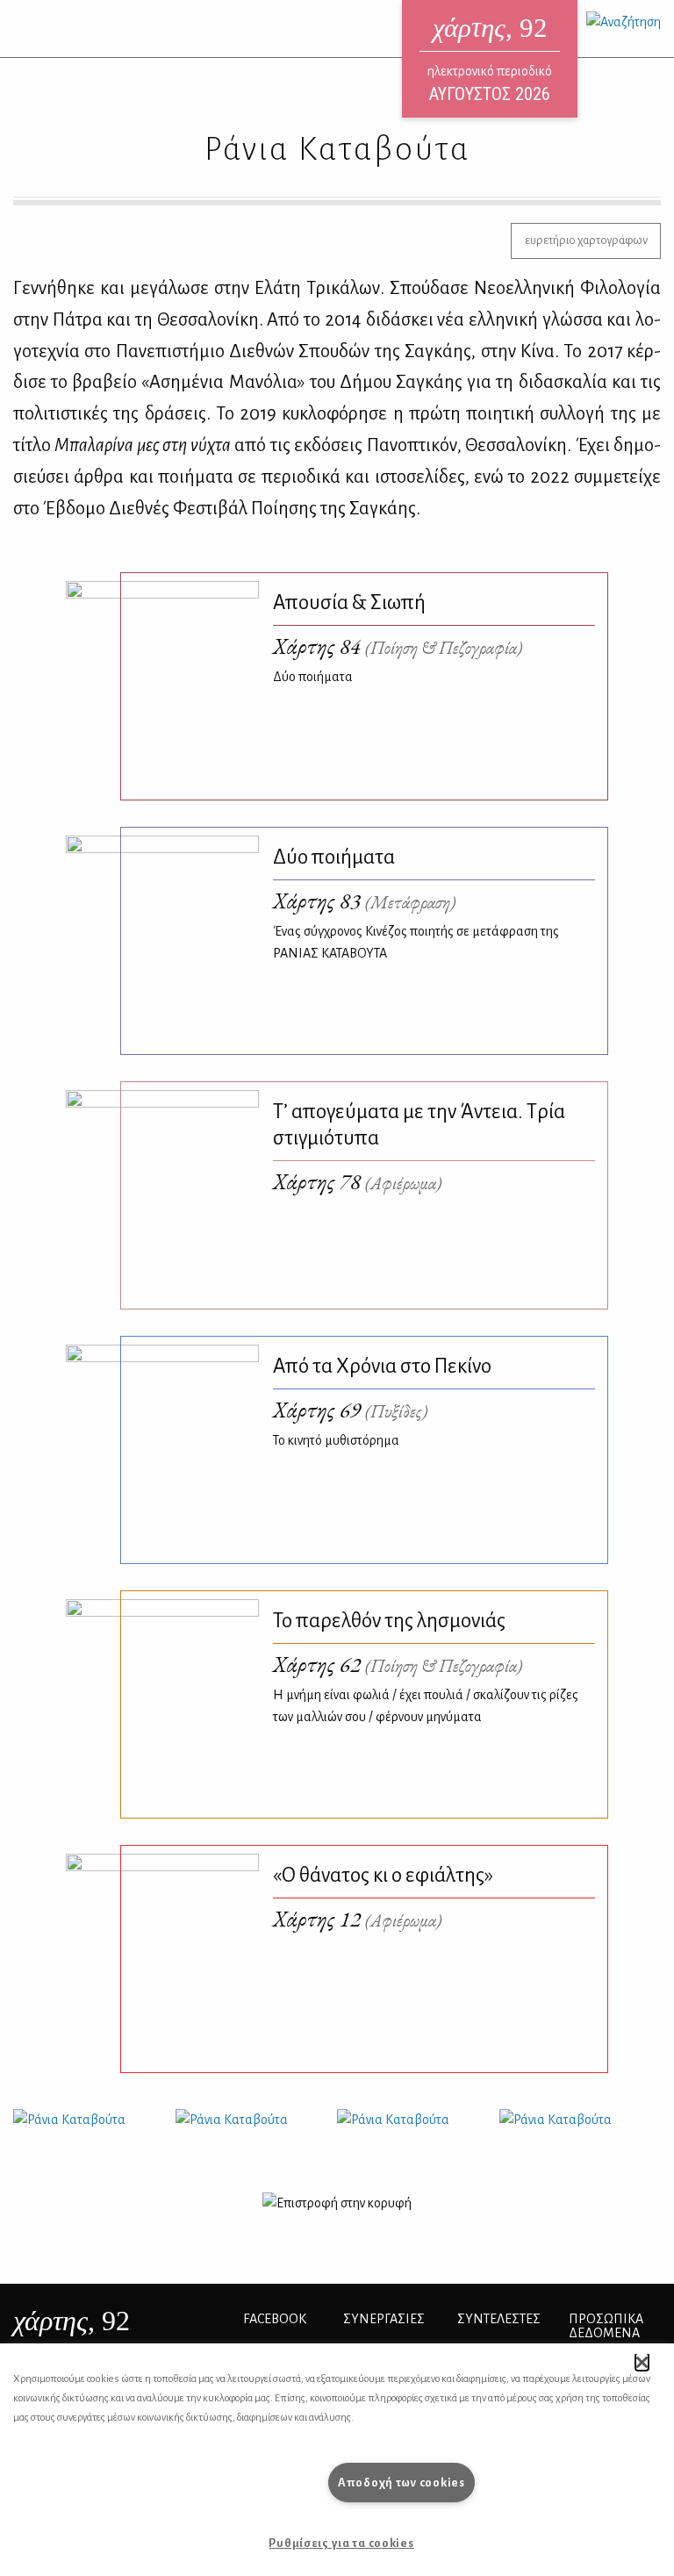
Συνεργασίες (384, 2319)
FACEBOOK (275, 2319)
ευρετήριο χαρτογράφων (586, 240)
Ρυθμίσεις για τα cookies (341, 2543)
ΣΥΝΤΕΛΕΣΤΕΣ (499, 2319)
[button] (642, 2362)
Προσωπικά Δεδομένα (606, 2326)
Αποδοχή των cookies (402, 2483)
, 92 (72, 2321)
